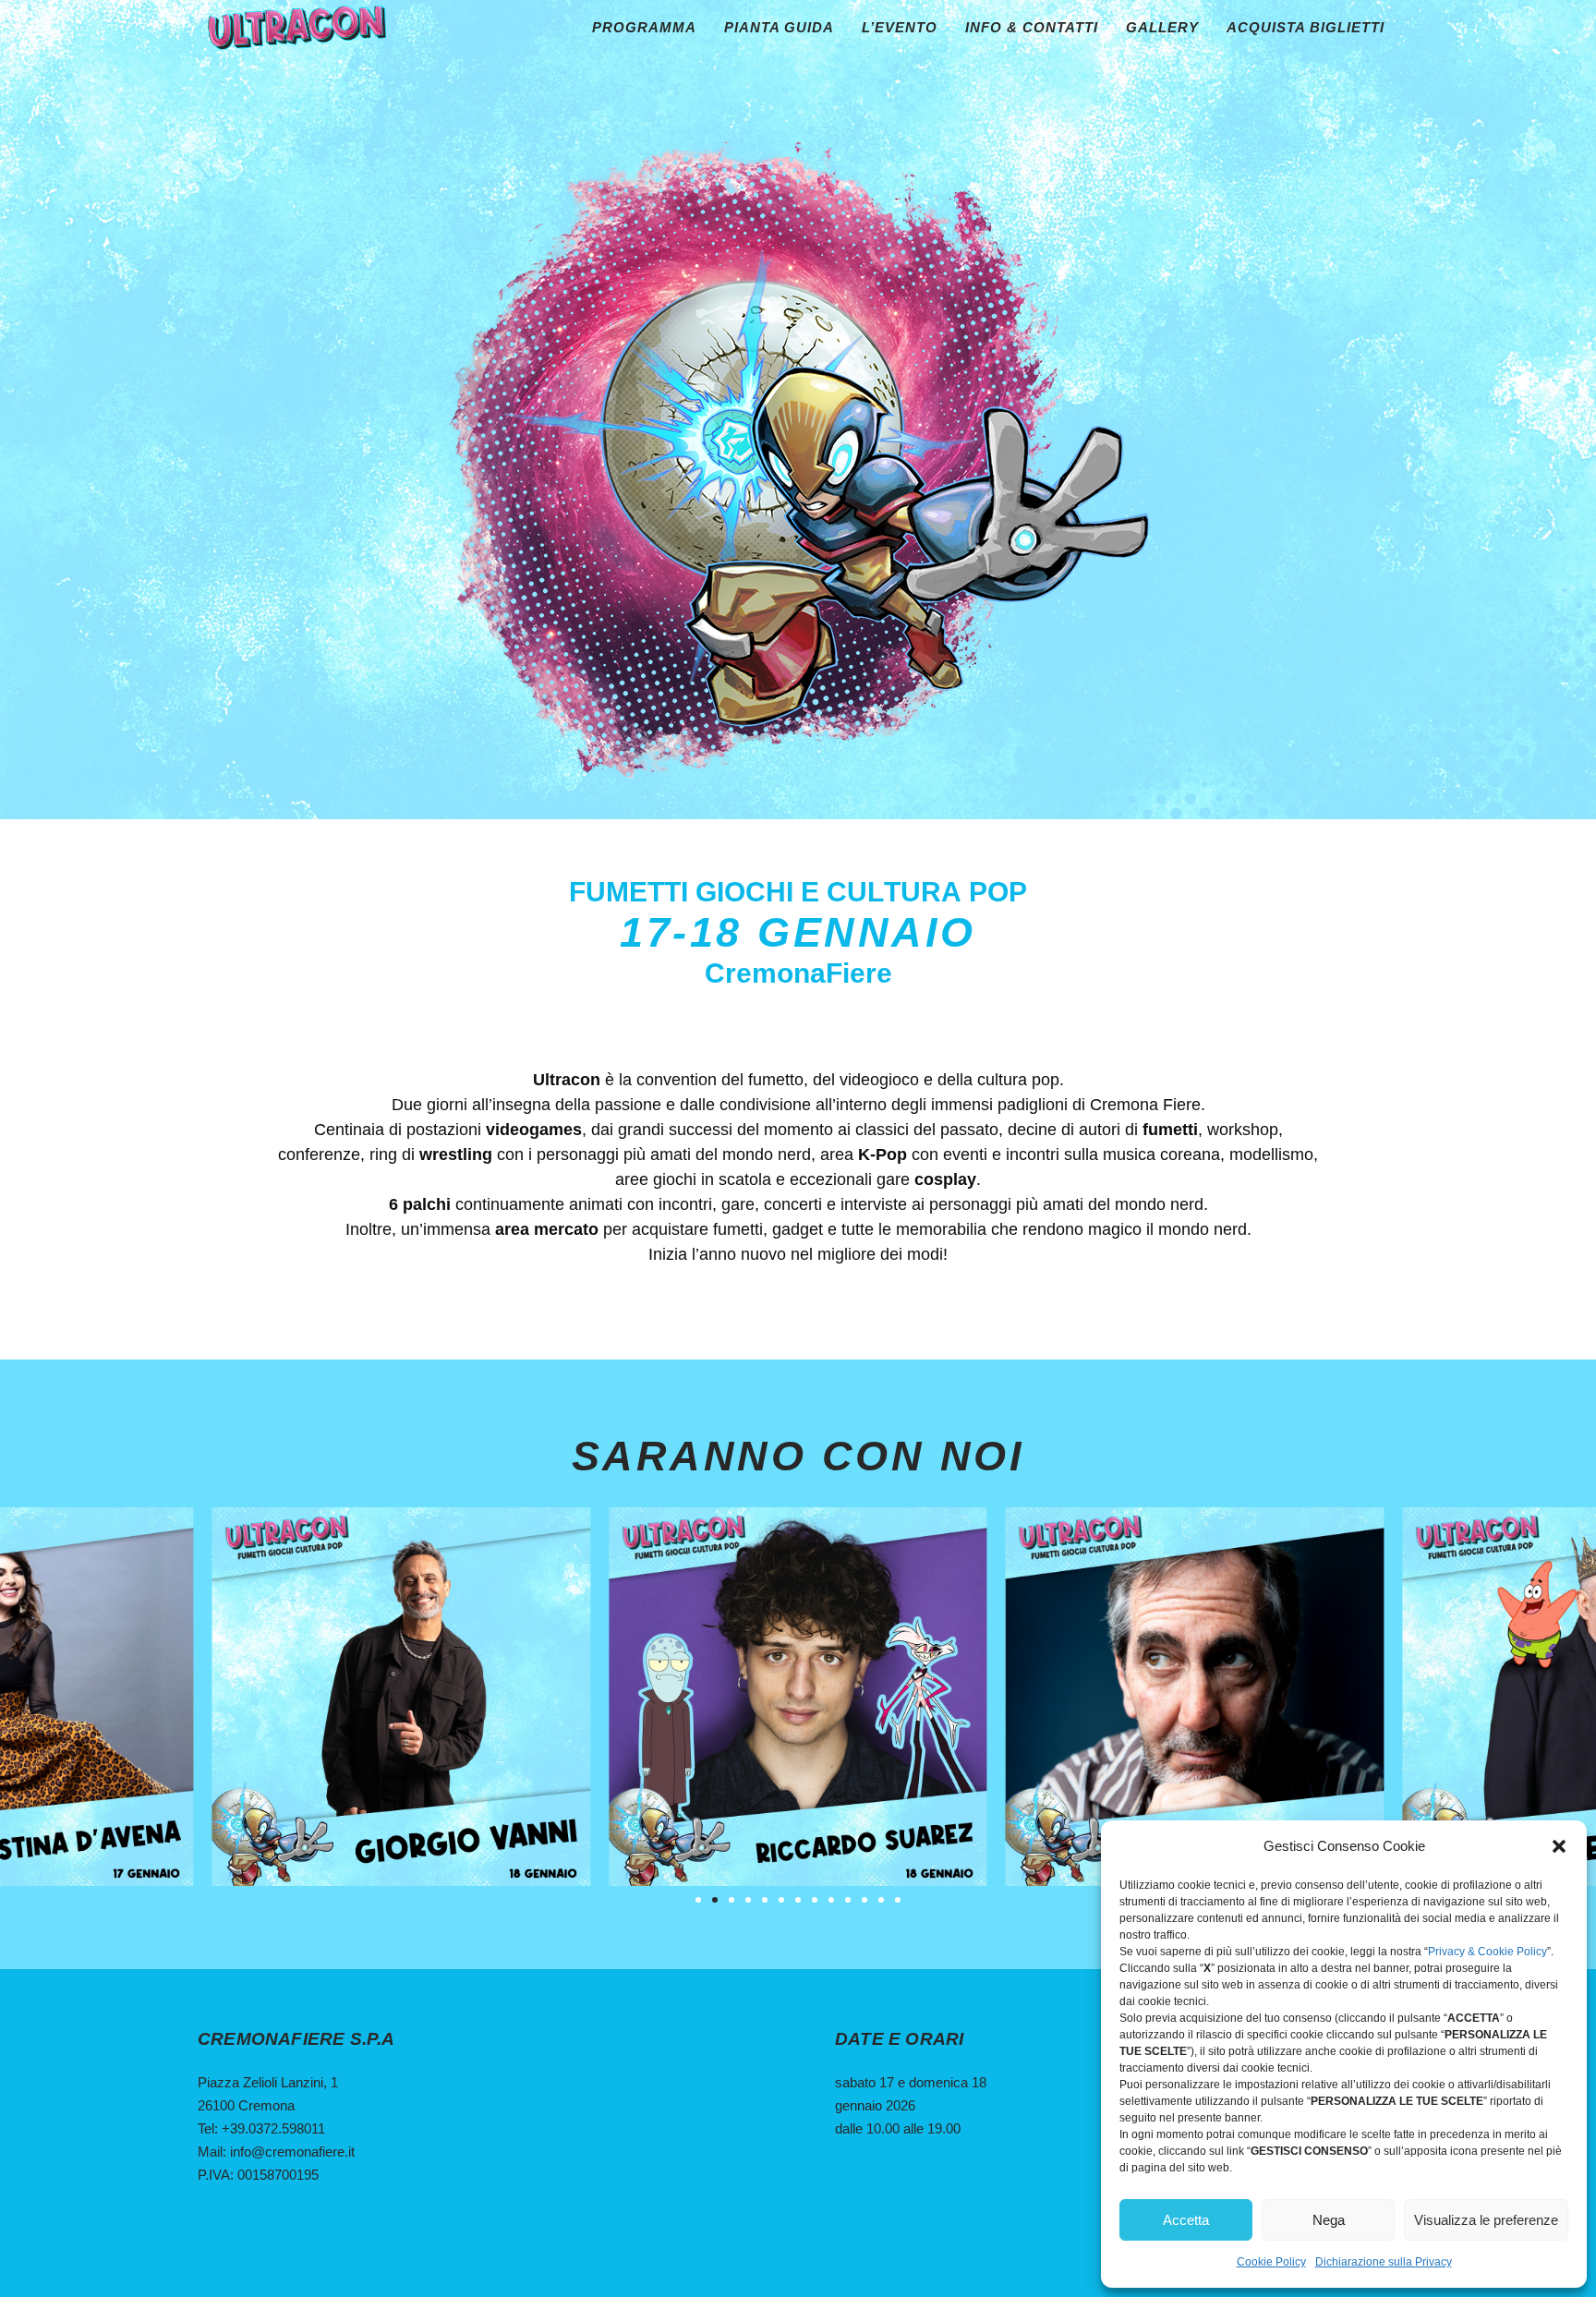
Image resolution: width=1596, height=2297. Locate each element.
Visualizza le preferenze (1486, 2220)
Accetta (1186, 2220)
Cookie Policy (1271, 2262)
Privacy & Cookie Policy (1487, 1952)
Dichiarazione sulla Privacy (1384, 2262)
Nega (1329, 2220)
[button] (1559, 1846)
